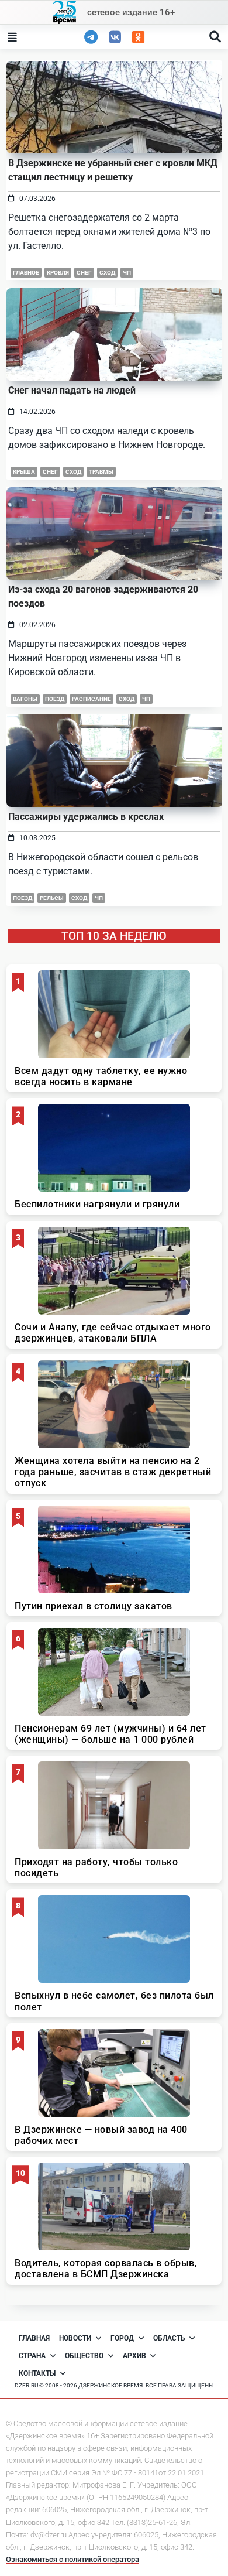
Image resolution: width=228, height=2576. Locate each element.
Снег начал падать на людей (72, 390)
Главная (34, 2338)
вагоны (25, 699)
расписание (91, 699)
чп (127, 273)
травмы (101, 472)
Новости (75, 2338)
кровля (58, 273)
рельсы (52, 898)
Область (169, 2338)
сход (107, 273)
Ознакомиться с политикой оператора (72, 2559)
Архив (134, 2356)
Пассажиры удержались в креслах (86, 817)
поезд (55, 699)
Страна (32, 2356)
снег (84, 273)
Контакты (37, 2373)
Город (122, 2338)
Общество (84, 2356)
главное (26, 273)
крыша (24, 472)
